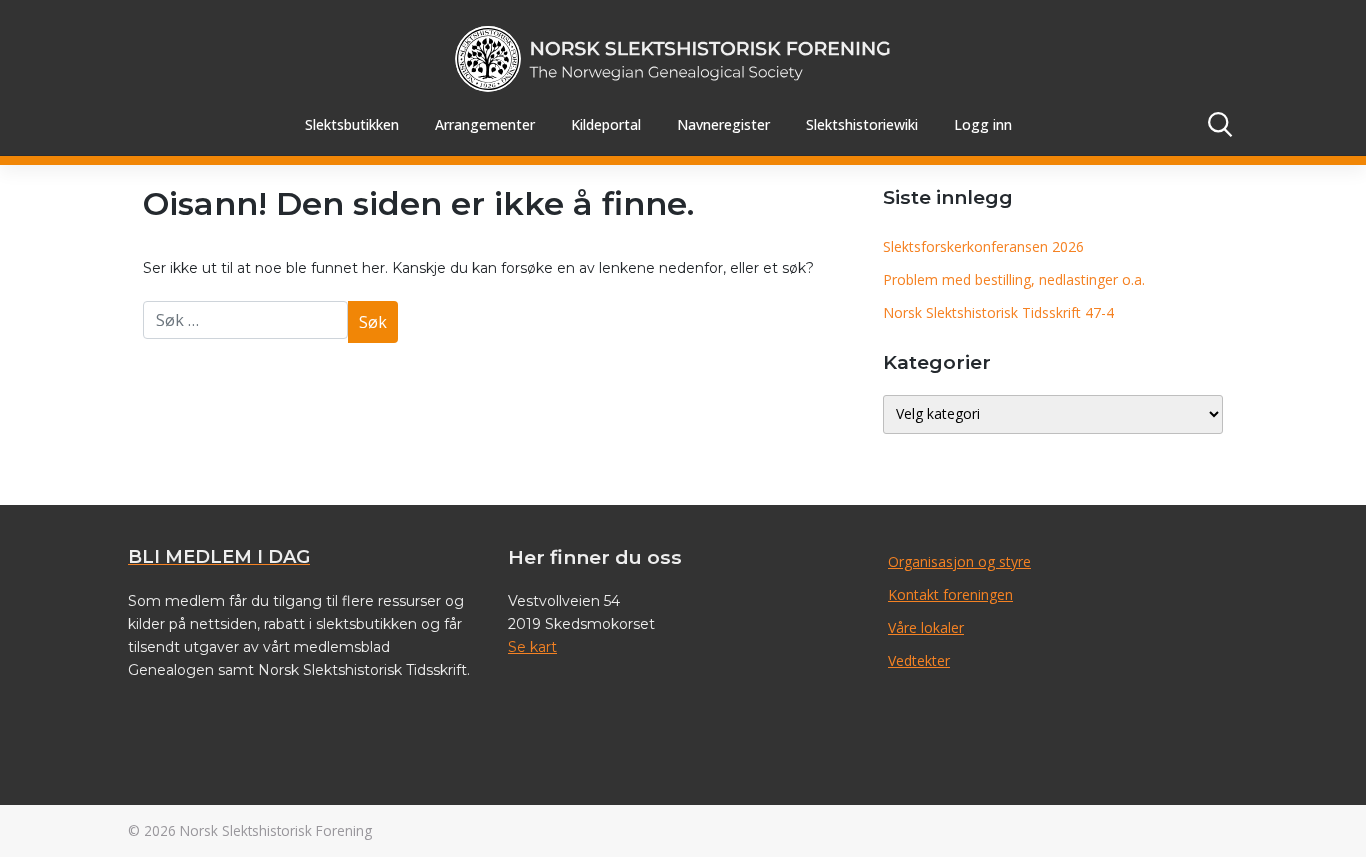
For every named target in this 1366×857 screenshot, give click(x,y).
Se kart (532, 647)
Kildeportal (606, 124)
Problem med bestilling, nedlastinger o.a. (1014, 279)
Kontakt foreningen (950, 594)
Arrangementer (485, 124)
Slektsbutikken (352, 124)
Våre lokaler (926, 627)
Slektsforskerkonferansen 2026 (983, 246)
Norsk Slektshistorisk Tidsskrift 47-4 (998, 312)
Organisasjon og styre (959, 561)
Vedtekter (919, 660)
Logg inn (983, 124)
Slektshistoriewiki (862, 124)
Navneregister (723, 124)
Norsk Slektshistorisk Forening (276, 830)
